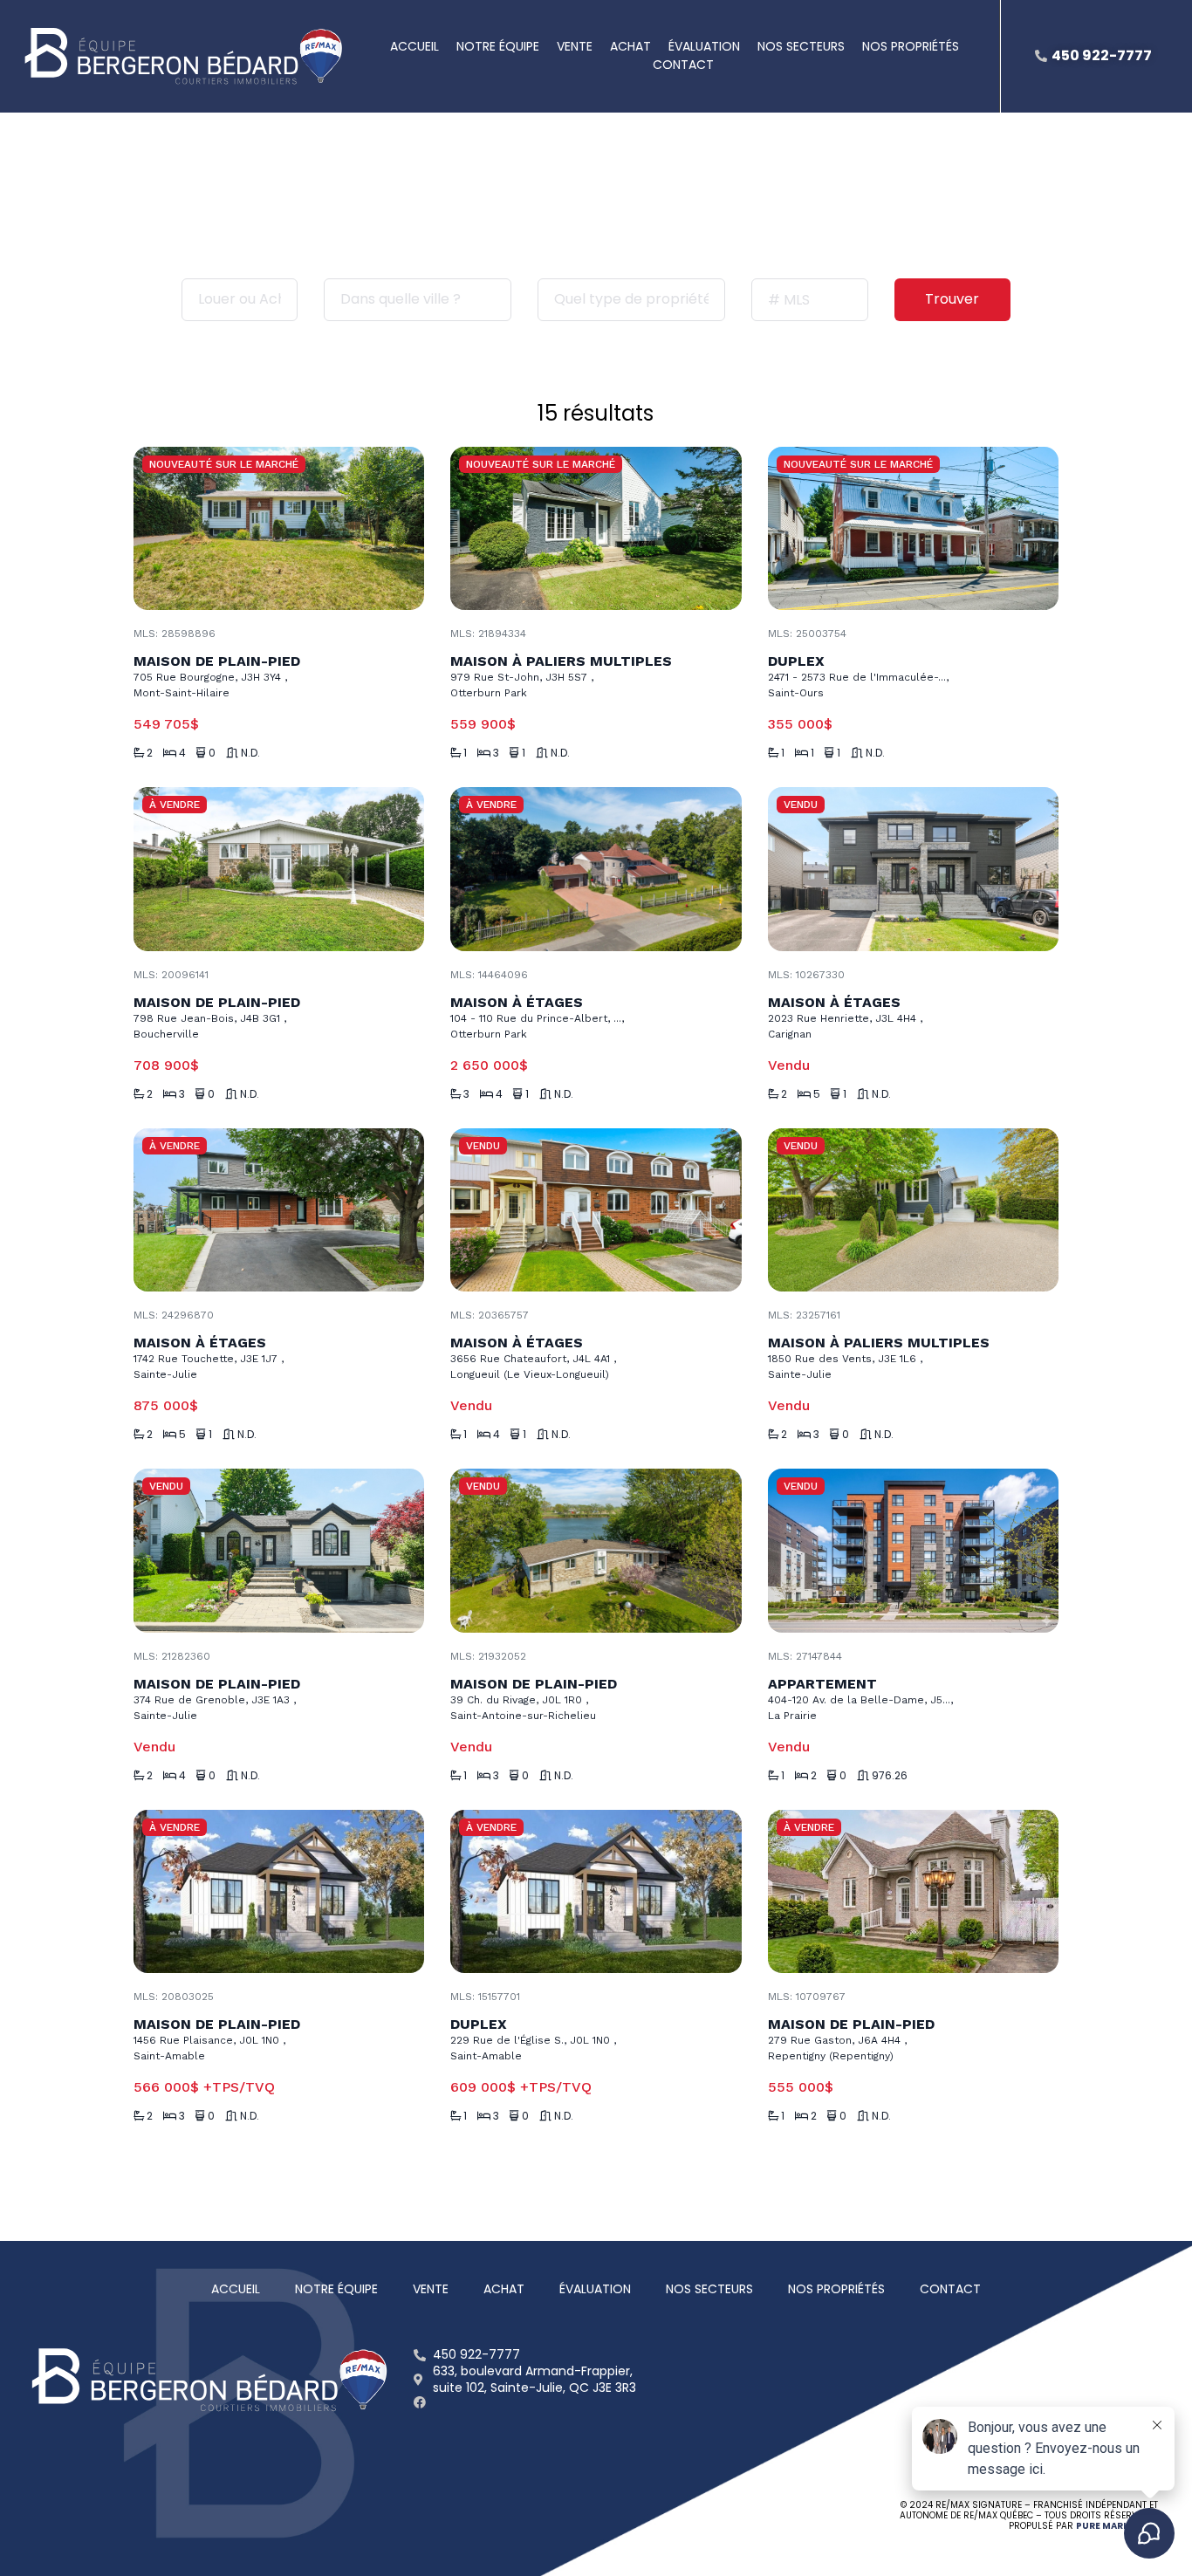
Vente (575, 46)
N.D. (250, 753)
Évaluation (704, 46)
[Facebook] (420, 2402)
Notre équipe (498, 46)
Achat (630, 46)
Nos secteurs (801, 46)
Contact (683, 65)
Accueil (414, 46)
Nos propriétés (911, 46)
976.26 (890, 1776)
